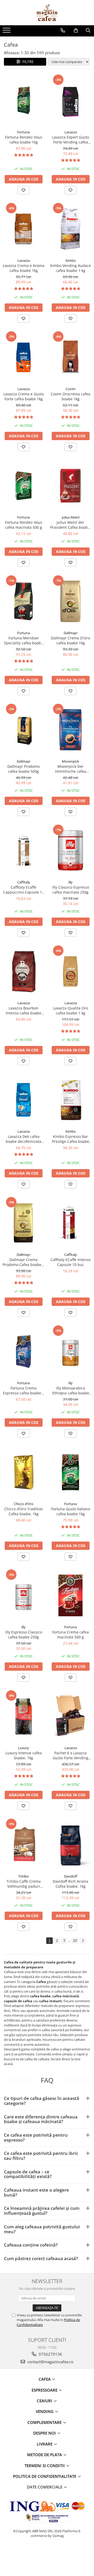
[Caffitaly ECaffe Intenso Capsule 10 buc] (70, 1223)
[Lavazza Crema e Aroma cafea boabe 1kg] (23, 229)
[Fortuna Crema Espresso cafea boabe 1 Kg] (23, 1351)
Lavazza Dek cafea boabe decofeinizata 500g (23, 1139)
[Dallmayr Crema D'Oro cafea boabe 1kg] (70, 601)
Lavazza (71, 132)
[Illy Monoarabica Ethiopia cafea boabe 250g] (70, 1351)
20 (75, 1940)
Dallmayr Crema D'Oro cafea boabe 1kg (70, 640)
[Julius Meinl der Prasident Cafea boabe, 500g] (70, 486)
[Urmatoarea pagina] (83, 1941)
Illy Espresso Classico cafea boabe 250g (24, 1635)
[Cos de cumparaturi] (76, 30)
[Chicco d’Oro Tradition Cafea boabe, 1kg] (23, 1472)
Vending (45, 2411)
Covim (70, 389)
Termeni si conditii (45, 2466)
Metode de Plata (45, 2455)
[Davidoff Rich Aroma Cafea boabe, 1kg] (70, 1845)
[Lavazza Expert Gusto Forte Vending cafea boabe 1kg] (70, 100)
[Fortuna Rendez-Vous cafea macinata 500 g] (23, 486)
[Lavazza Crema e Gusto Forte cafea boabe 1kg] (23, 357)
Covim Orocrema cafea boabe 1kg (70, 396)
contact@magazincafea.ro (50, 2362)
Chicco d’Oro (24, 1504)
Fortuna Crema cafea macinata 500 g (70, 1635)
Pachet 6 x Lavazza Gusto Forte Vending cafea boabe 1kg (70, 1755)
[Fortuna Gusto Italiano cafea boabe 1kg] (70, 1472)
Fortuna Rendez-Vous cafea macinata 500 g (24, 525)
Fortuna (23, 132)
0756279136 (50, 2354)
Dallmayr (71, 633)
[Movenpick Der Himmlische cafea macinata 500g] (70, 730)
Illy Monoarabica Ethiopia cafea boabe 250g (71, 1390)
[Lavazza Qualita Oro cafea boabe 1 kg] (70, 971)
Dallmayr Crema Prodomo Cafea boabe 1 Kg (23, 1262)
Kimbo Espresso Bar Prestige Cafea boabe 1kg (70, 1139)
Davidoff (71, 1876)
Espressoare (45, 2390)
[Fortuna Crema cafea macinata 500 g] (70, 1595)
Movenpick (70, 761)
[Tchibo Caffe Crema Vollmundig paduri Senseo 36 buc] (23, 1845)
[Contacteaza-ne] (63, 30)
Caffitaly (24, 882)
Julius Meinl (71, 517)
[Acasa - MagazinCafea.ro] (47, 13)
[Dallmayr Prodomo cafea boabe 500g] (23, 730)
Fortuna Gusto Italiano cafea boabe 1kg (71, 1511)
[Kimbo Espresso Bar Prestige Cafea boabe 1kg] (70, 1100)
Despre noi (45, 2433)
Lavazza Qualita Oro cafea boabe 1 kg (70, 1011)
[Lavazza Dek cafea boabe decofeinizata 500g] (23, 1100)
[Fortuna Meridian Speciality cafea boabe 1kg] (23, 601)
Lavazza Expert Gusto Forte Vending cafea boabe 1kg (70, 140)
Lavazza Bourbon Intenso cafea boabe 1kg (23, 1011)
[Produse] (7, 32)
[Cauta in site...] (88, 30)
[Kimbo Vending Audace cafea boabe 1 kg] (70, 229)
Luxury (23, 1748)
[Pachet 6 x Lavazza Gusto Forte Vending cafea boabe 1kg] (70, 1716)
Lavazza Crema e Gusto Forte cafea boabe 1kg (24, 396)
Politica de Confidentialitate (45, 2476)
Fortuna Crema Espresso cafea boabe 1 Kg (23, 1390)
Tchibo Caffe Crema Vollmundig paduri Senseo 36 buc (24, 1884)
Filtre (27, 62)
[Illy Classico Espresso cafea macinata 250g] (70, 850)
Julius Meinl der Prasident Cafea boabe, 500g (70, 525)
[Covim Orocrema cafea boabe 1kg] (70, 357)
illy (70, 882)
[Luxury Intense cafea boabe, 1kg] (23, 1716)
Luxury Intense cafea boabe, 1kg (24, 1755)
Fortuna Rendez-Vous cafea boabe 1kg (24, 140)
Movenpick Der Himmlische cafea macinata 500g (71, 769)
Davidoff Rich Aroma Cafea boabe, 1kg (70, 1884)
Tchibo (23, 1876)
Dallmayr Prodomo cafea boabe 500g (23, 769)
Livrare (45, 2444)
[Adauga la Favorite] (23, 190)
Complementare (45, 2422)
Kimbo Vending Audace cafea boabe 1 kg (70, 268)
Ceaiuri (45, 2401)
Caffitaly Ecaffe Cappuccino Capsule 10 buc (24, 890)
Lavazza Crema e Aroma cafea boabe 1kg (23, 268)
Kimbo (71, 260)
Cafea (45, 2379)
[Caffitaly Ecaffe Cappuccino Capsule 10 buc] (23, 850)
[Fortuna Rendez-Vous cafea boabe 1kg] (23, 100)
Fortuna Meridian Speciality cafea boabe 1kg (23, 640)
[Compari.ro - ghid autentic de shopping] (47, 2556)
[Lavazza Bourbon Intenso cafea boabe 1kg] (23, 971)
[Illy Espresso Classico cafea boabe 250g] (23, 1595)
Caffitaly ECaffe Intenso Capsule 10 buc (70, 1262)
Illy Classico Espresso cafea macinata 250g (71, 890)
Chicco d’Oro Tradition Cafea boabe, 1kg (24, 1511)
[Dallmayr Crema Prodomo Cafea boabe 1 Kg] (23, 1223)
